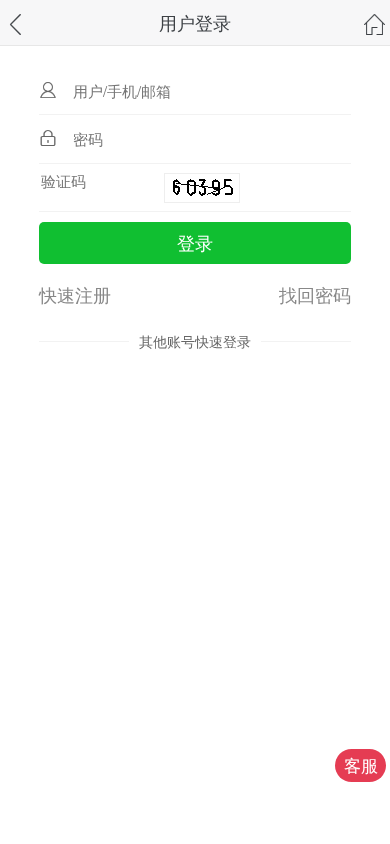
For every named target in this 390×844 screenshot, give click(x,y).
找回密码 (315, 294)
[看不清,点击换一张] (202, 188)
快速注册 (75, 294)
